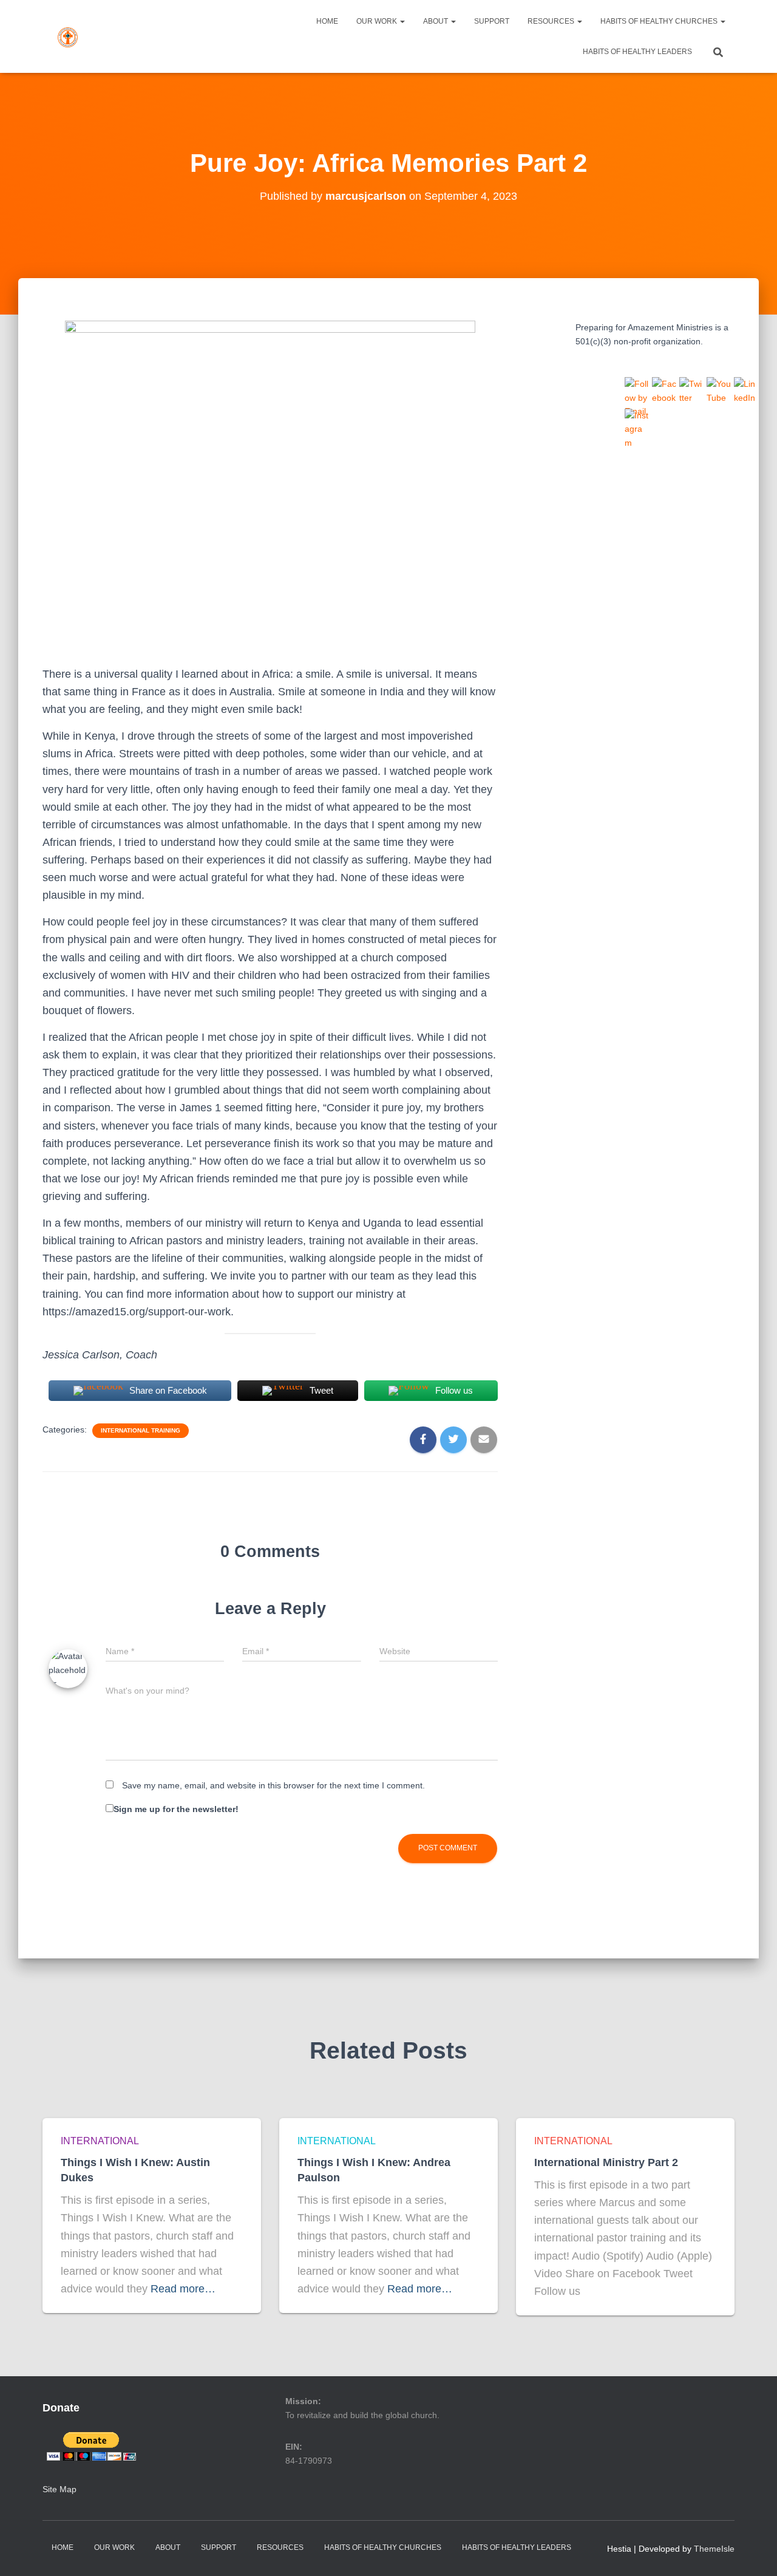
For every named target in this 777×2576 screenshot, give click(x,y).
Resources (552, 21)
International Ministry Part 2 (606, 2162)
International (100, 2141)
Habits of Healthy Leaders (637, 52)
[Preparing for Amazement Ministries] (68, 36)
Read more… (183, 2289)
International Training (141, 1430)
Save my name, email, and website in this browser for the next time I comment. (273, 1785)
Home (327, 21)
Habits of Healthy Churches (660, 21)
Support (492, 21)
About (436, 21)
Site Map (59, 2489)
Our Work (378, 21)
